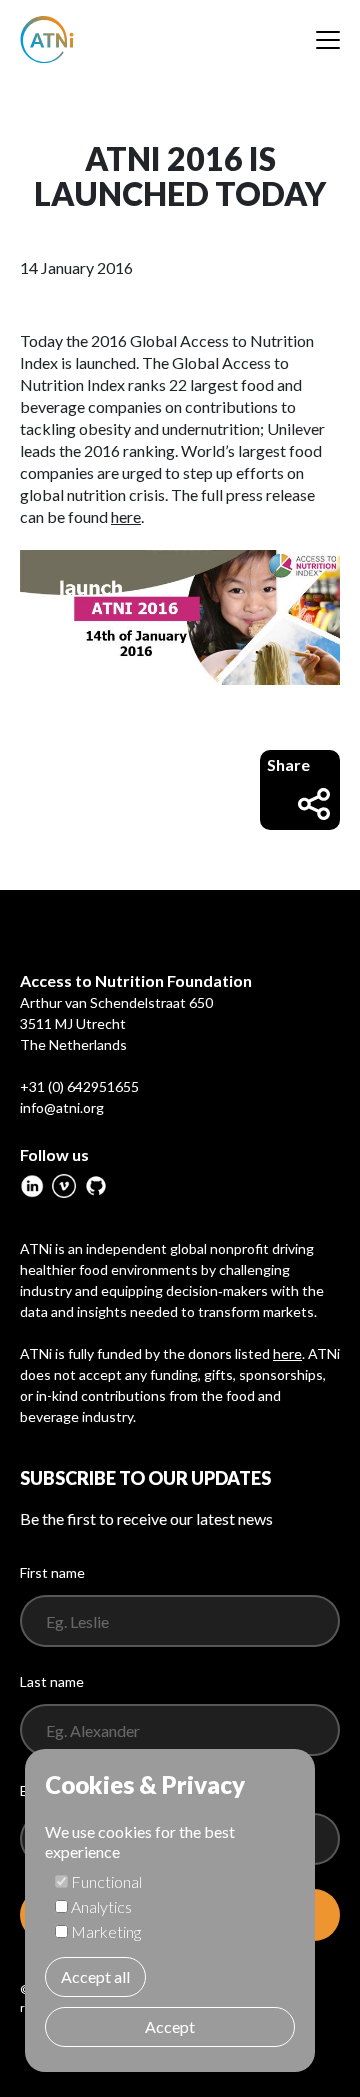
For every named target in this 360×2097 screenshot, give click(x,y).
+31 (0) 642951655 (79, 1086)
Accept (170, 2026)
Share (288, 764)
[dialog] (170, 1910)
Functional (106, 1881)
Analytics (101, 1906)
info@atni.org (62, 1107)
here (126, 516)
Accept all (95, 1976)
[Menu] (328, 40)
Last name (52, 1681)
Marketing (106, 1931)
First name (52, 1572)
